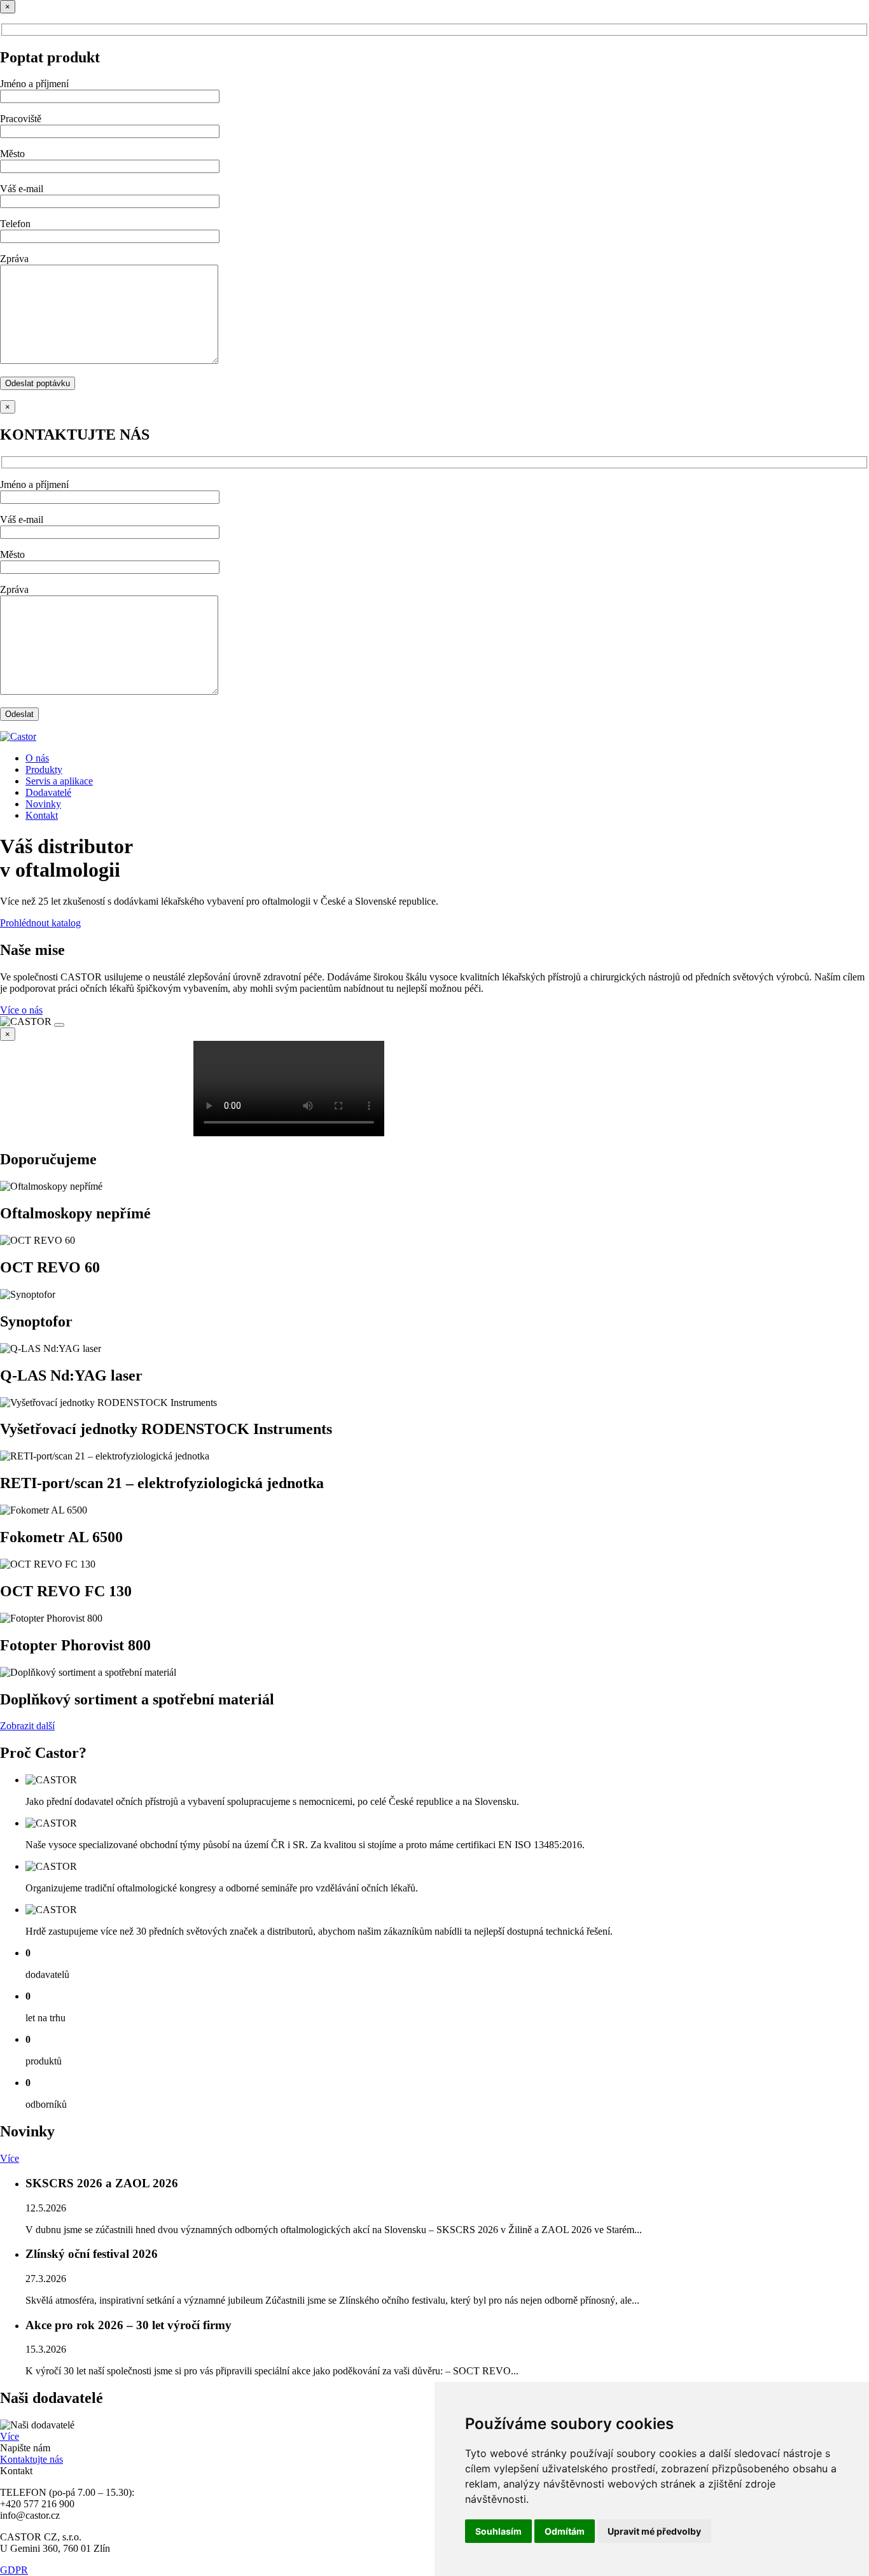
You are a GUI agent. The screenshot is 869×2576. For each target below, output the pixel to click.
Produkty (44, 769)
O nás (37, 758)
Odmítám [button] (565, 2531)
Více (10, 2158)
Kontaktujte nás (31, 2459)
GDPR (14, 2570)
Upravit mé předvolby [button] (654, 2531)
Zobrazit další (27, 1726)
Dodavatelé (48, 792)
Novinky (43, 804)
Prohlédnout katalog (40, 923)
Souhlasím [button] (498, 2531)
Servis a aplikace (59, 781)
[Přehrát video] (59, 1025)
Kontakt (42, 815)
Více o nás (21, 1010)
